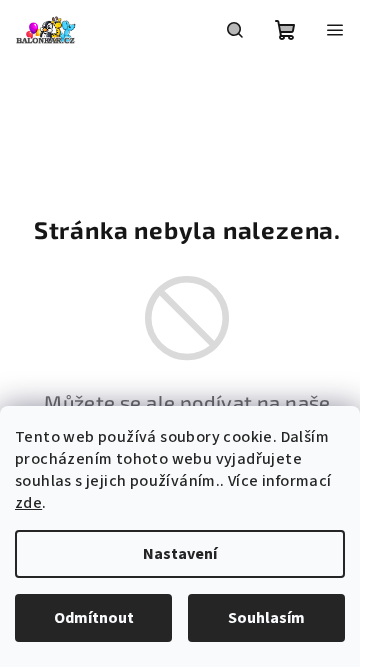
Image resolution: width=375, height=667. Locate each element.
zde (28, 503)
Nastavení (180, 554)
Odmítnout (94, 618)
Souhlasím (266, 618)
